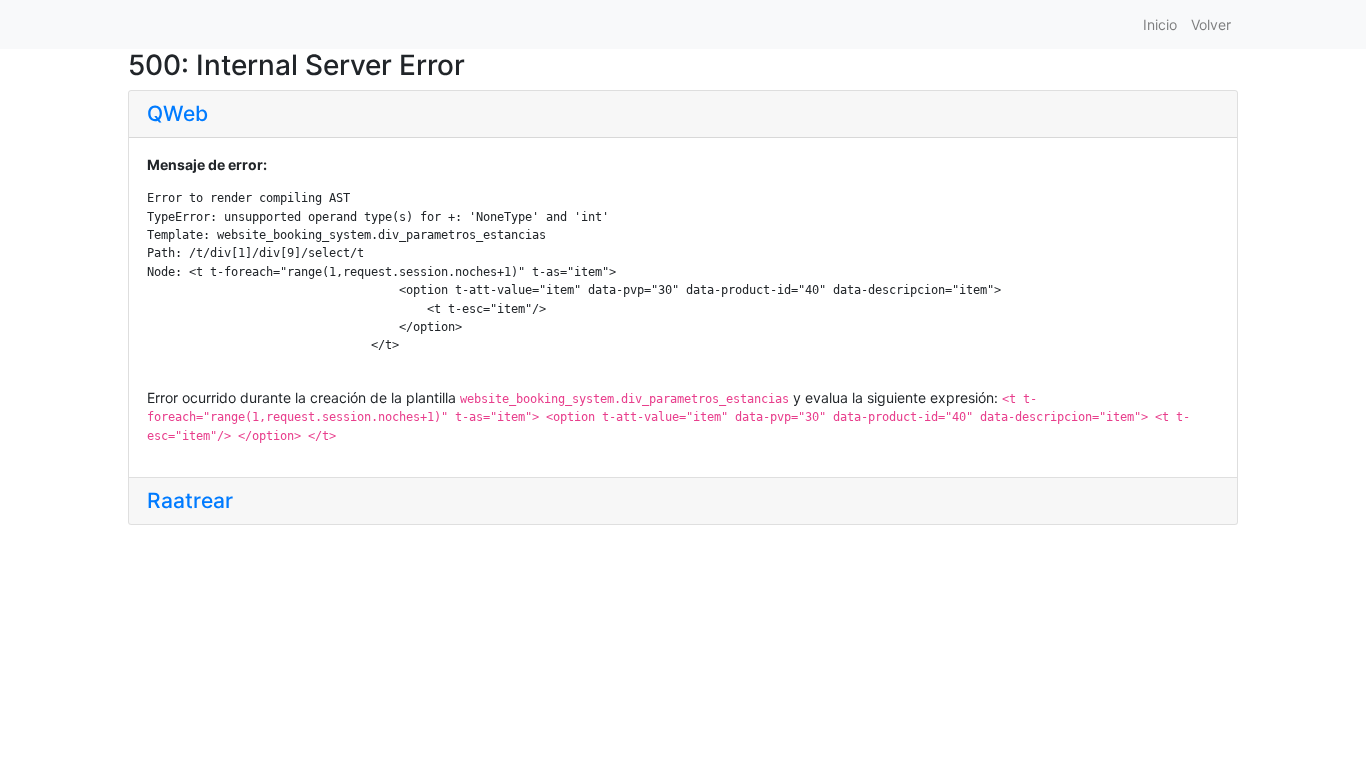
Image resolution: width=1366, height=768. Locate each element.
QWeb (177, 113)
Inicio (1160, 24)
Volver (1211, 24)
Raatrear (190, 500)
